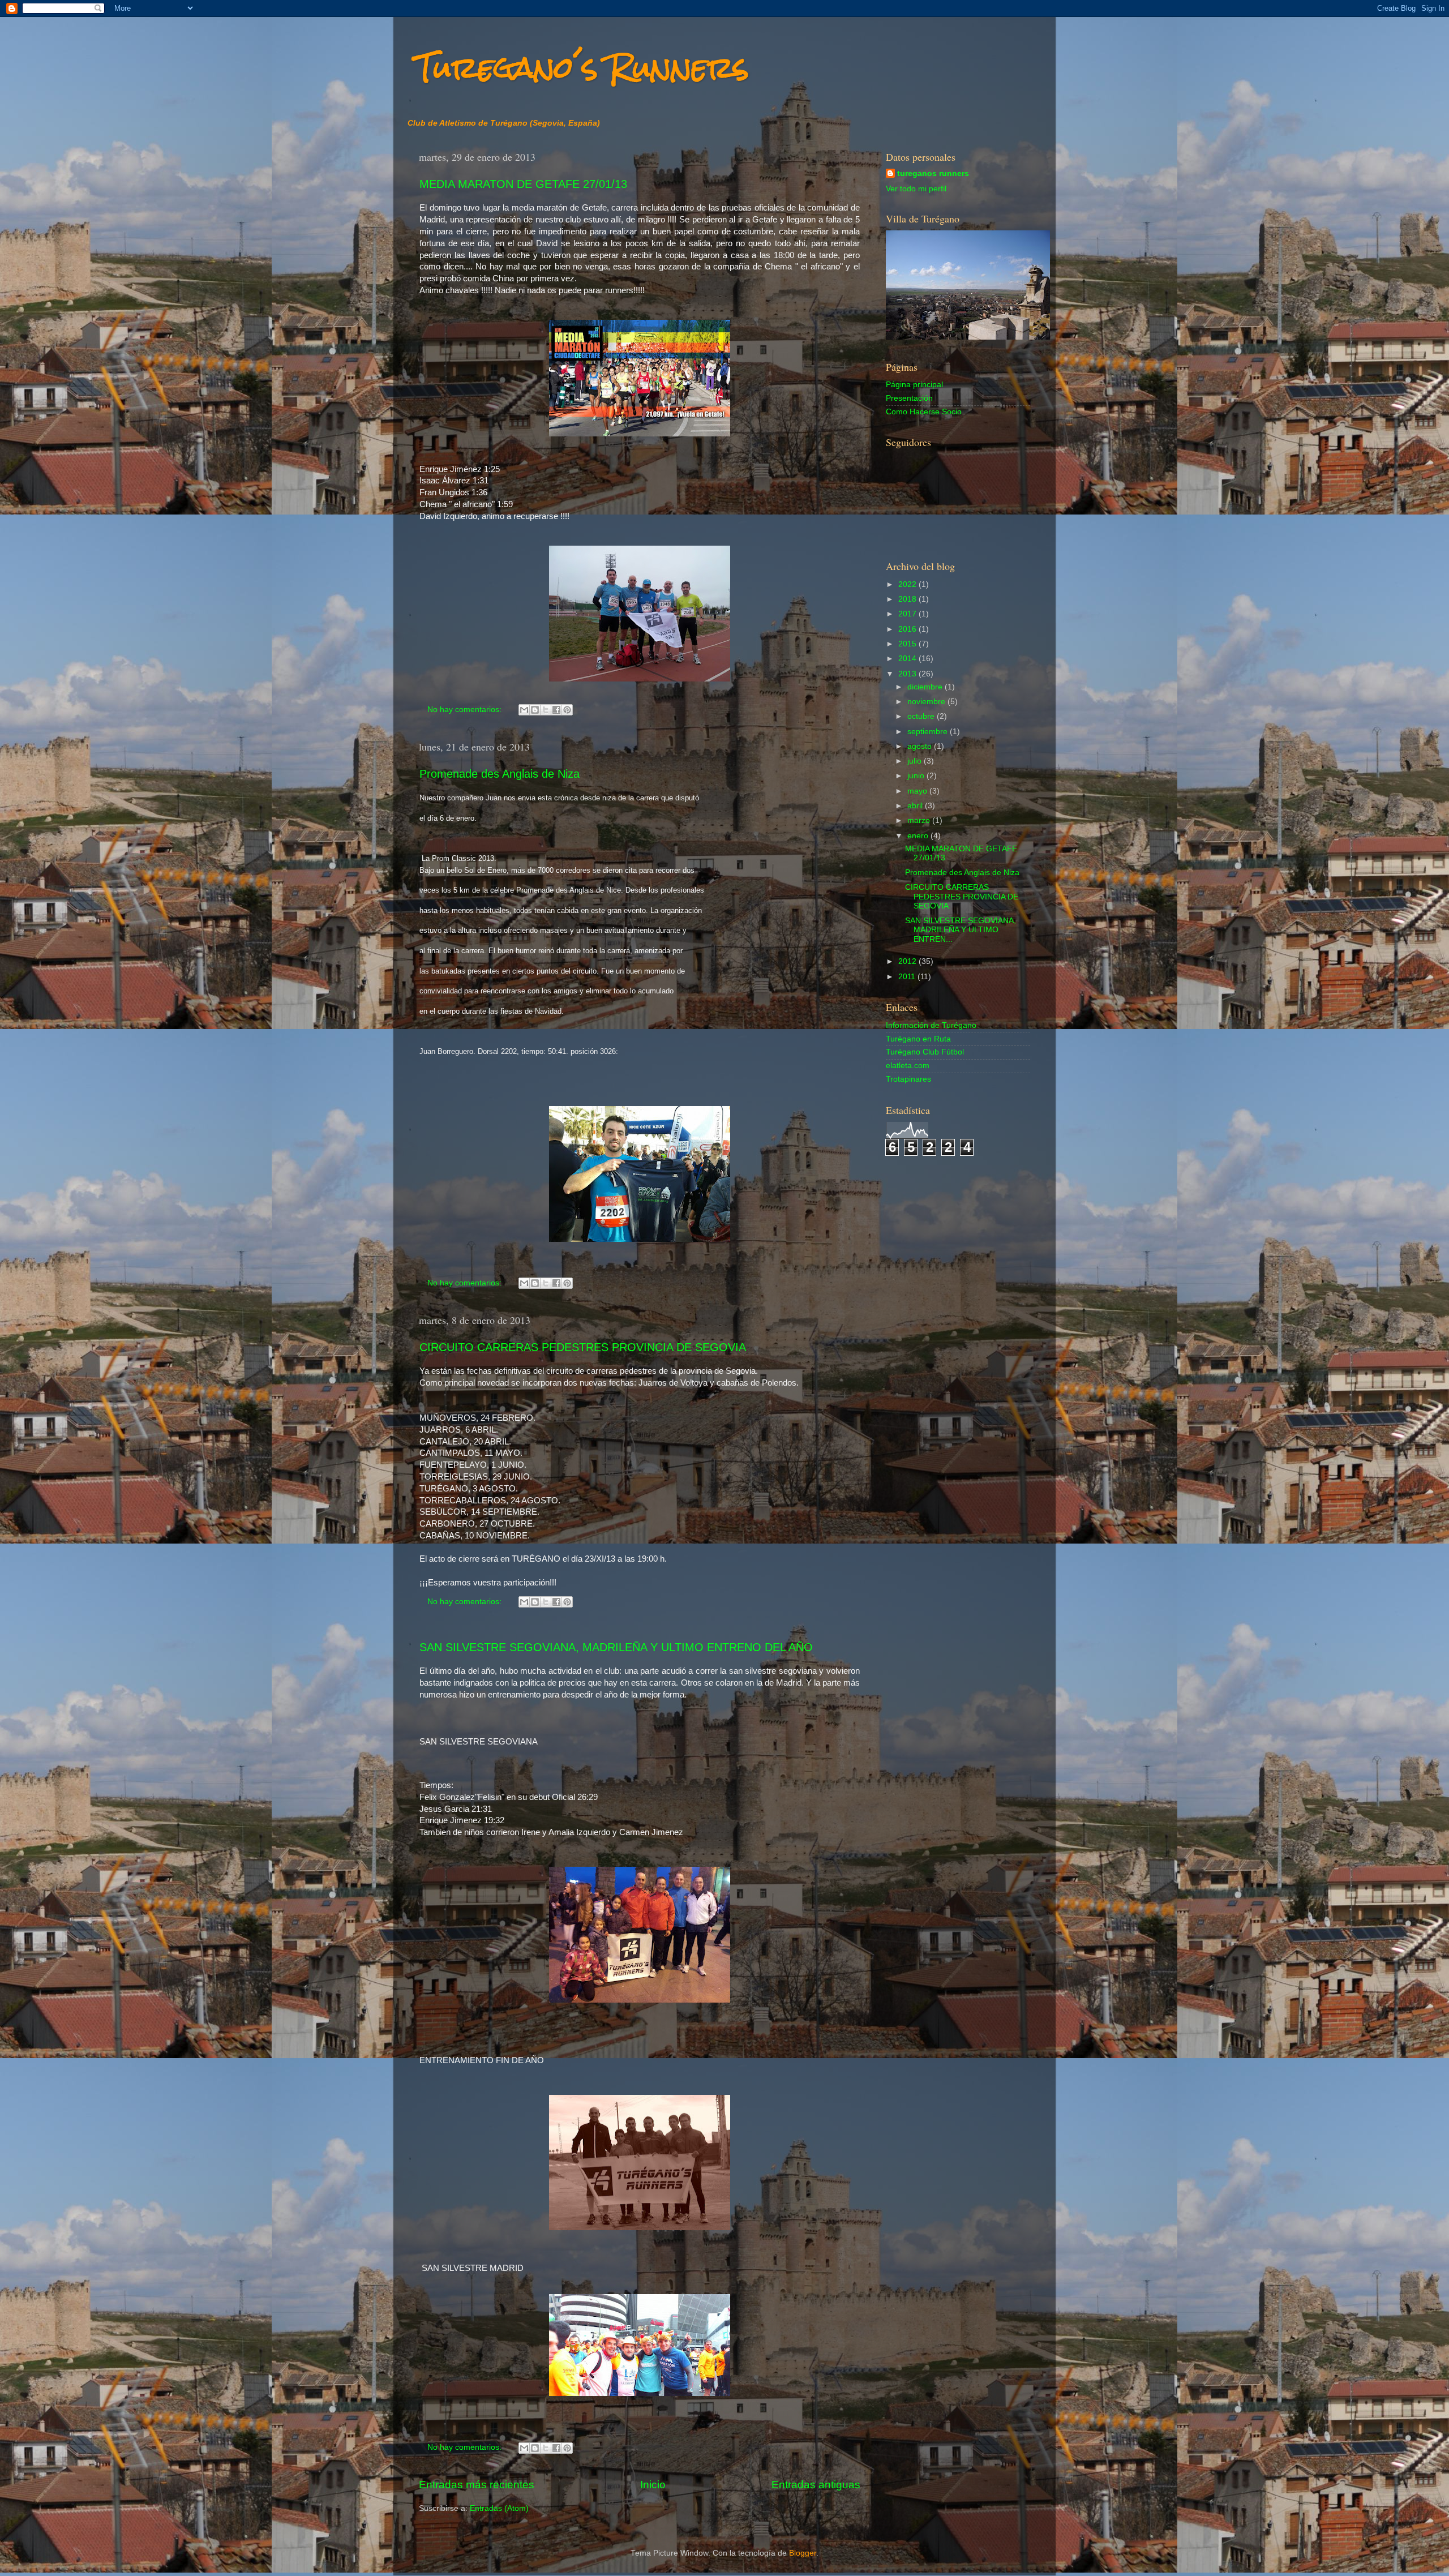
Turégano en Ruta (918, 1039)
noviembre (927, 702)
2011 (908, 977)
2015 (908, 644)
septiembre (929, 732)
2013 (908, 674)
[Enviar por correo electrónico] (524, 710)
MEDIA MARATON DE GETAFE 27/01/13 (523, 184)
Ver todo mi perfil (916, 189)
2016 (908, 629)
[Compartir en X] (546, 710)
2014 (908, 659)
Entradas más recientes (477, 2485)
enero (919, 836)
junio (917, 776)
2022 (908, 584)
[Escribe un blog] (535, 710)
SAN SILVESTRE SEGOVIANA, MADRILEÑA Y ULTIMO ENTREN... (961, 930)
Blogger (803, 2553)
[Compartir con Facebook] (556, 710)
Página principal (914, 385)
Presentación (909, 398)
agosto (921, 746)
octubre (922, 716)
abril (916, 806)
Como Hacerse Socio (924, 412)
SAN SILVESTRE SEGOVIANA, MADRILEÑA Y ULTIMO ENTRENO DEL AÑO (616, 1647)
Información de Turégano (931, 1025)
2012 (908, 961)
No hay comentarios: (466, 710)
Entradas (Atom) (499, 2508)
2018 (908, 599)
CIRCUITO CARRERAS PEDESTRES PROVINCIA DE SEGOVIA (583, 1347)
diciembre (926, 687)
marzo (920, 820)
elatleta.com (908, 1066)
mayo (918, 791)
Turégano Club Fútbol (925, 1052)
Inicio (653, 2485)
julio (916, 761)
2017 (908, 614)
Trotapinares (908, 1079)
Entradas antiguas (816, 2485)
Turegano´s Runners (582, 68)
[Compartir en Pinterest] (567, 710)
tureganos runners (933, 173)
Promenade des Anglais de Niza (500, 774)
